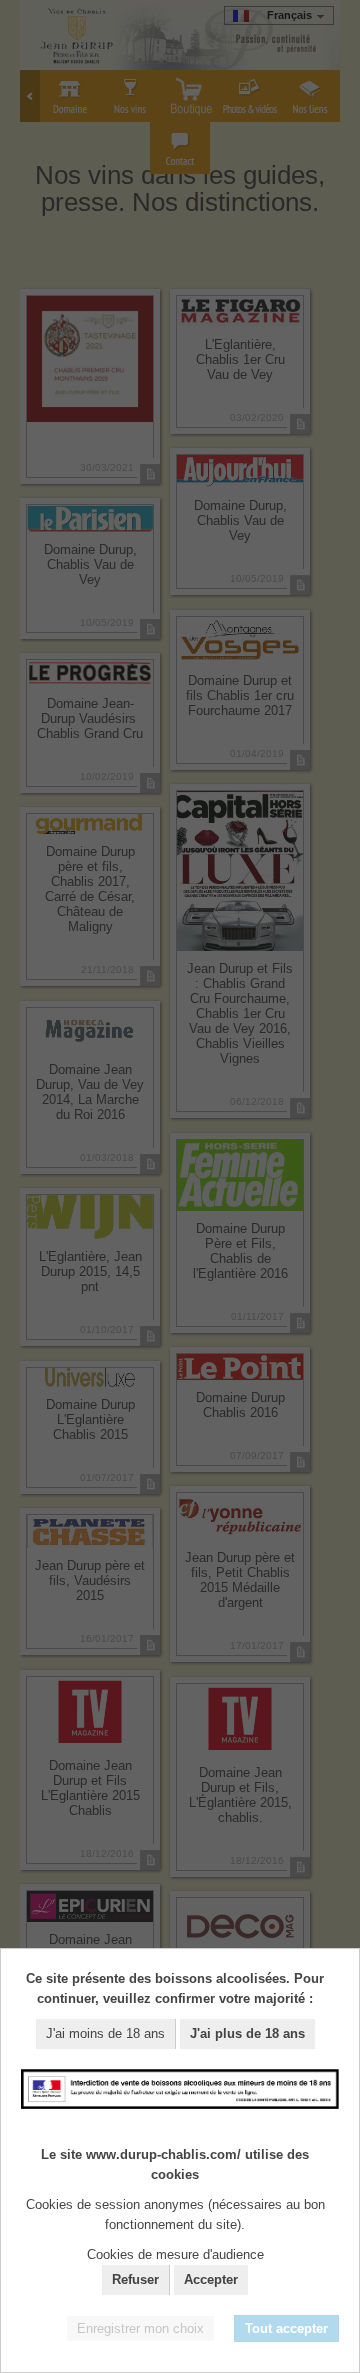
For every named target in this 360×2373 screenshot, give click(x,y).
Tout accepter (286, 2328)
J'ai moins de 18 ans (105, 2033)
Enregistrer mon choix (140, 2328)
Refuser (135, 2279)
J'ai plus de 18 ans (247, 2033)
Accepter (211, 2279)
